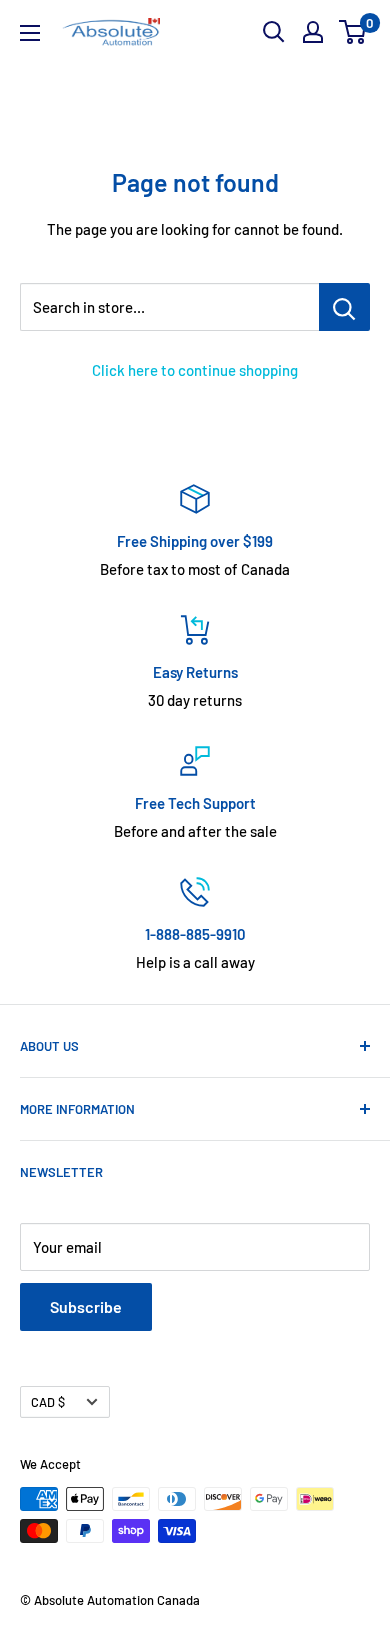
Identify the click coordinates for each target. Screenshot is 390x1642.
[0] (353, 32)
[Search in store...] (344, 307)
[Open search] (274, 32)
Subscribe (86, 1306)
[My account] (313, 32)
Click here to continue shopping (195, 370)
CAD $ (48, 1402)
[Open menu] (30, 33)
